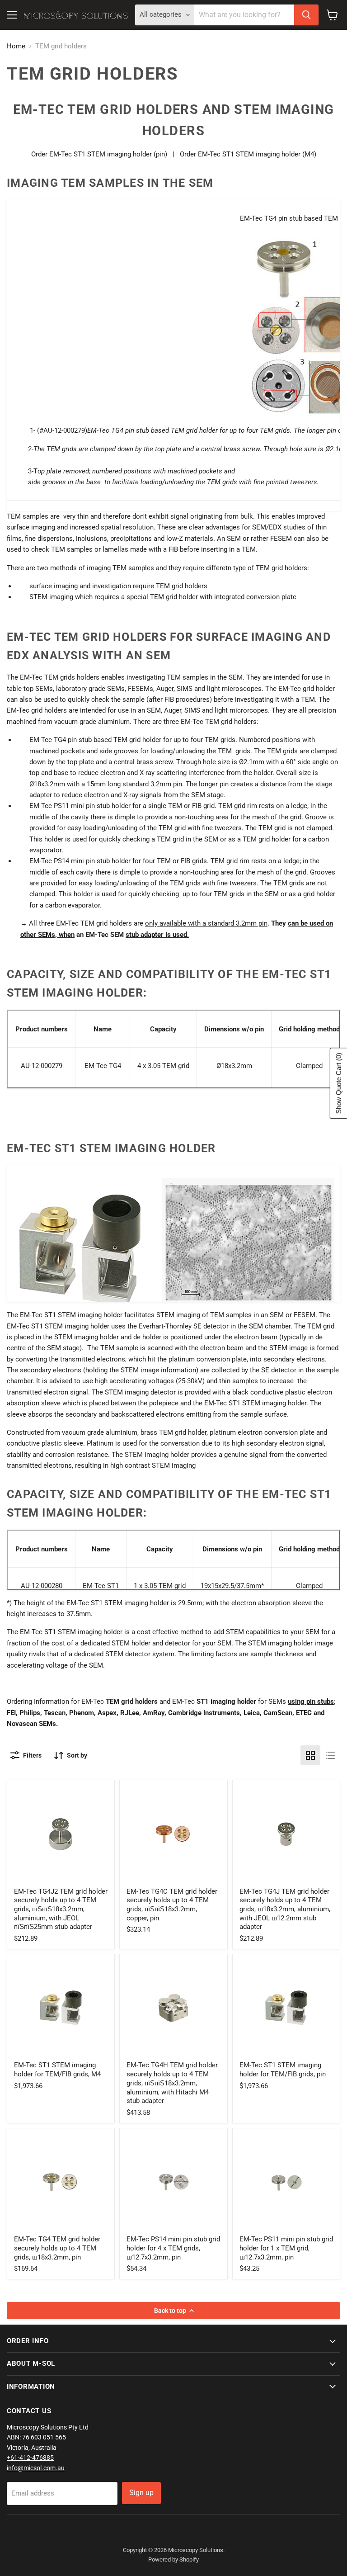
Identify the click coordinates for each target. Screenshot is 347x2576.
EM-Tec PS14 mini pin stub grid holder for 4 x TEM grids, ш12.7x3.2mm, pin (173, 2248)
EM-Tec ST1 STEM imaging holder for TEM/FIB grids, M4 (57, 2070)
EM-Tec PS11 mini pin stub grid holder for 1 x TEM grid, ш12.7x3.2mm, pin (286, 2248)
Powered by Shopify (173, 2559)
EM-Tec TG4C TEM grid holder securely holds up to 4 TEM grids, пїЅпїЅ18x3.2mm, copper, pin (172, 1905)
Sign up (141, 2493)
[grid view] (310, 1755)
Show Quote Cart (339, 1083)
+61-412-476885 (30, 2458)
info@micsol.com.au (36, 2468)
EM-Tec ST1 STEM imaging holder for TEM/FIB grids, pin (283, 2070)
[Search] (306, 15)
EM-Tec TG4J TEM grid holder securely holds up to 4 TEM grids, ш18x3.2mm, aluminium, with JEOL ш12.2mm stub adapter (285, 1909)
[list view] (330, 1755)
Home (16, 46)
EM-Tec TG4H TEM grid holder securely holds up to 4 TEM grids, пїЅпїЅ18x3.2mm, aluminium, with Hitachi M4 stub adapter (172, 2083)
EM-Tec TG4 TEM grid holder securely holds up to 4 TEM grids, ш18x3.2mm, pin (57, 2248)
